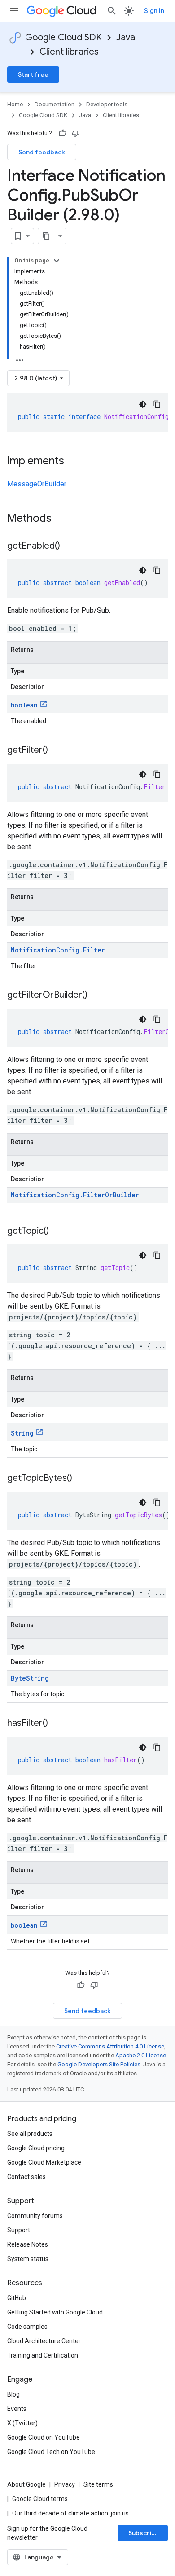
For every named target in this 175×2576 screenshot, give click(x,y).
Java (126, 37)
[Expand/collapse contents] (57, 261)
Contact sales (26, 2177)
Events (17, 2409)
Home (15, 104)
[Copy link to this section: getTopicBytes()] (81, 1479)
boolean (24, 705)
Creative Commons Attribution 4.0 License (110, 2046)
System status (28, 2259)
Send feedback (42, 152)
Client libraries (69, 52)
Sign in (154, 11)
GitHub (17, 2298)
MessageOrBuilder (37, 484)
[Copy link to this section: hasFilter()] (57, 1724)
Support (19, 2230)
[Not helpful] (76, 133)
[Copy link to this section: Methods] (63, 519)
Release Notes (28, 2244)
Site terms (98, 2484)
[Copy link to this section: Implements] (73, 462)
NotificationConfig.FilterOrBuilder (75, 1195)
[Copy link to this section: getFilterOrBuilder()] (96, 995)
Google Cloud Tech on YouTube (51, 2452)
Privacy (65, 2484)
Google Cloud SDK (63, 37)
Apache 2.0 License (141, 2055)
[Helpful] (62, 133)
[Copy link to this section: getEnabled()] (69, 546)
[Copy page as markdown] (46, 236)
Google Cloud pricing (36, 2148)
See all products (30, 2134)
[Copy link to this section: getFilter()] (57, 751)
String (22, 1433)
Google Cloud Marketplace (44, 2162)
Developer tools (107, 104)
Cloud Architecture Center (44, 2341)
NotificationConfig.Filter (58, 950)
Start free (33, 74)
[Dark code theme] (143, 404)
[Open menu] (14, 11)
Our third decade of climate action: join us (70, 2513)
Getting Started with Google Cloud (55, 2312)
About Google (26, 2484)
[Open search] (112, 11)
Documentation (55, 104)
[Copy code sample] (157, 404)
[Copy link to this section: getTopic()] (58, 1231)
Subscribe (144, 2533)
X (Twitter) (22, 2423)
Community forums (35, 2216)
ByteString (30, 1678)
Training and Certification (43, 2355)
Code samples (27, 2327)
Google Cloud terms (40, 2499)
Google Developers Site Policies (99, 2064)
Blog (13, 2394)
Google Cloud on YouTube (44, 2437)
